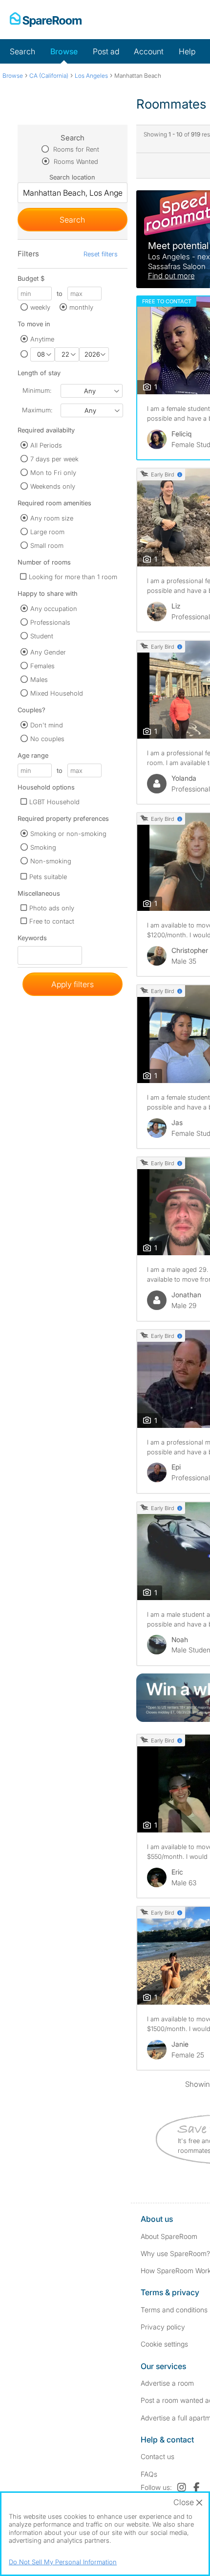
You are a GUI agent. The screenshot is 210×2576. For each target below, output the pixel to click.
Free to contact (52, 921)
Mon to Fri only (53, 473)
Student (42, 636)
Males (39, 679)
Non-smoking (51, 861)
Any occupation (54, 609)
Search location (72, 177)
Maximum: (37, 410)
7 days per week (54, 459)
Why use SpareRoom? (175, 2253)
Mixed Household (57, 693)
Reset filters (101, 254)
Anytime (42, 339)
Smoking (43, 847)
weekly (40, 307)
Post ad (106, 51)
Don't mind (47, 725)
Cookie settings (164, 2344)
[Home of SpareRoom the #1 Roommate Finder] (46, 20)
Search (22, 51)
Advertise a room (167, 2383)
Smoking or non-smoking (68, 834)
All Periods (46, 445)
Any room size (52, 518)
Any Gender (48, 652)
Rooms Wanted (75, 161)
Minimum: (37, 390)
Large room (47, 532)
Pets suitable (48, 877)
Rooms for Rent (75, 149)
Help (187, 51)
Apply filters (73, 984)
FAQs (149, 2474)
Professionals (50, 622)
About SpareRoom (169, 2236)
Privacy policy (163, 2327)
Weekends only (53, 486)
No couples (47, 739)
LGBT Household (54, 802)
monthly (81, 307)
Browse (64, 51)
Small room (47, 545)
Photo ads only (52, 908)
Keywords (32, 940)
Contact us (157, 2456)
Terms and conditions (174, 2310)
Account (149, 51)
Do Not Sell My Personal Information (63, 2562)
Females (42, 666)
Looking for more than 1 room (73, 577)
